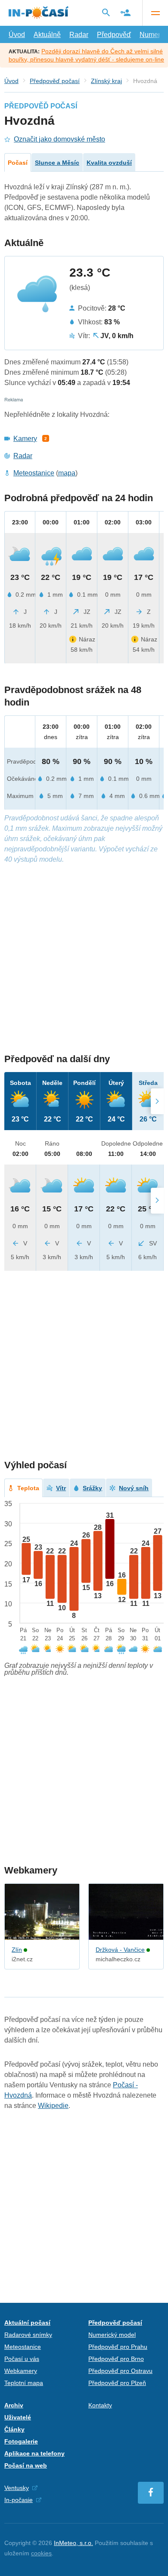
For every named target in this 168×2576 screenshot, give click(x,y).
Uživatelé (18, 2417)
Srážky (92, 1488)
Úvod (17, 35)
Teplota (28, 1488)
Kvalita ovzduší (109, 163)
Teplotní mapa (24, 2383)
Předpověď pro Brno (116, 2359)
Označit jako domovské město (59, 139)
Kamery (25, 439)
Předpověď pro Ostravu (120, 2371)
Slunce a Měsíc (57, 163)
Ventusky (17, 2488)
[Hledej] (106, 12)
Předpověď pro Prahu (118, 2347)
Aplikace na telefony (34, 2453)
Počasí (18, 163)
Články (14, 2429)
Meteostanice (34, 473)
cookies (41, 2553)
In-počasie (19, 2500)
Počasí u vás (22, 2359)
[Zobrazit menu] (155, 13)
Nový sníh (134, 1488)
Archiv (14, 2405)
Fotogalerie (21, 2441)
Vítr (61, 1488)
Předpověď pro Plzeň (117, 2383)
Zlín (17, 1950)
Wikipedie (53, 2106)
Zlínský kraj (106, 81)
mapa (67, 473)
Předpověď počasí (55, 81)
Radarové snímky (28, 2335)
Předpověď (114, 35)
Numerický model (112, 2335)
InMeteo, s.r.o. (73, 2543)
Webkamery (21, 2371)
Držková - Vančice (120, 1950)
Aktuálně (47, 35)
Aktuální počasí (27, 2323)
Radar (79, 35)
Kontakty (100, 2405)
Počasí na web (26, 2465)
